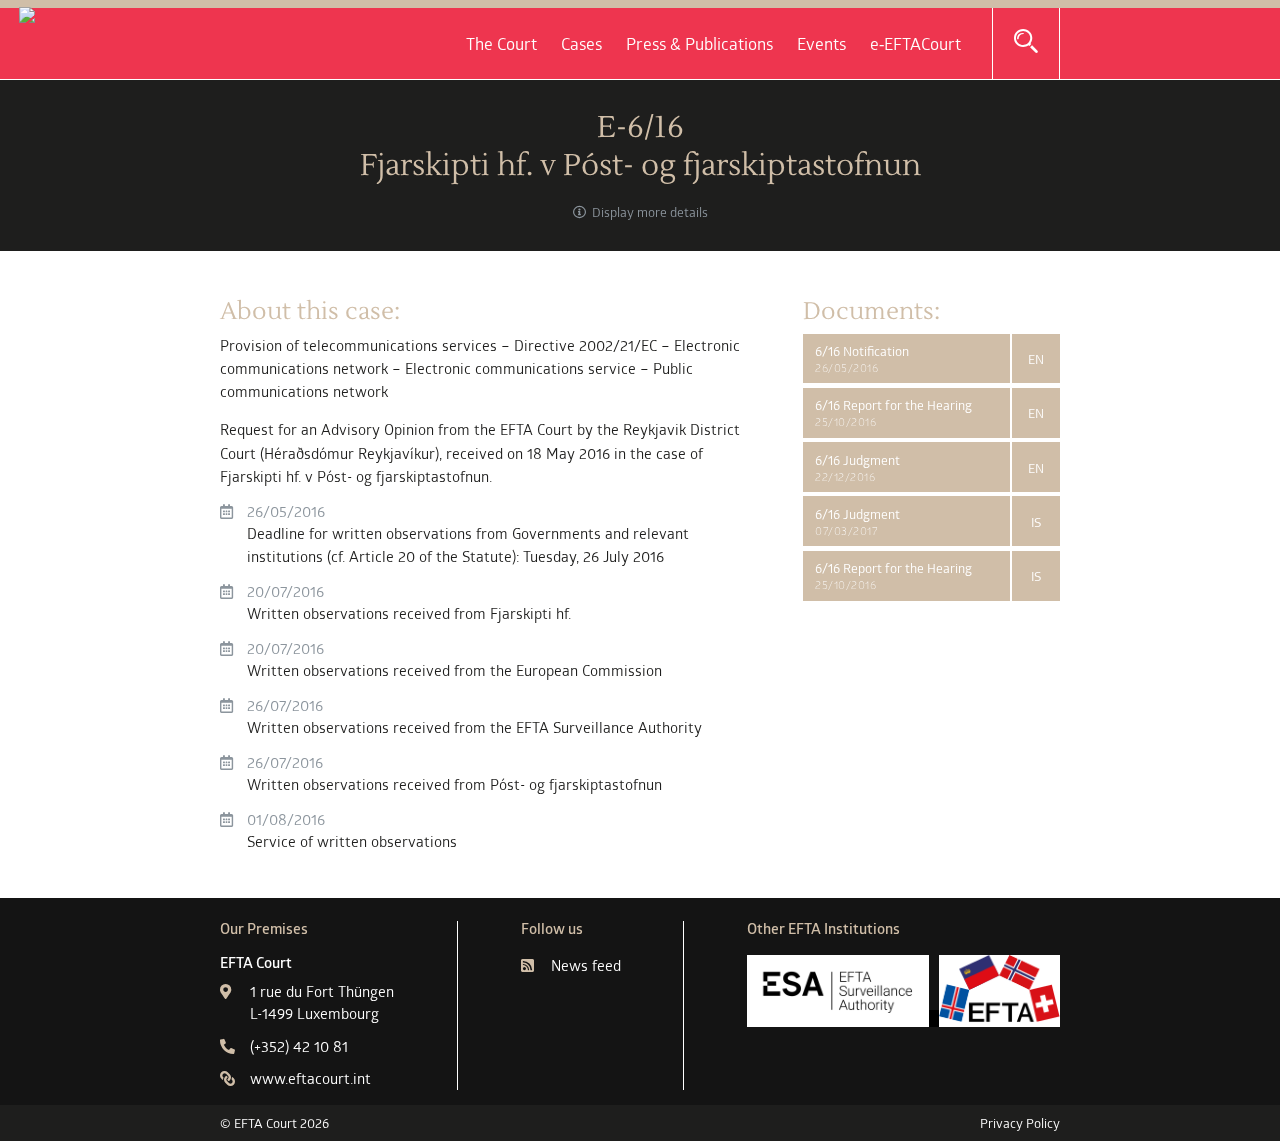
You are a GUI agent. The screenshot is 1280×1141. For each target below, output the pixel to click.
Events (821, 44)
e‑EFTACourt (915, 44)
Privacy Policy (1020, 1123)
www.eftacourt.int (310, 1078)
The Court (501, 44)
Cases (581, 44)
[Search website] (1026, 42)
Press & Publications (699, 44)
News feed (586, 965)
